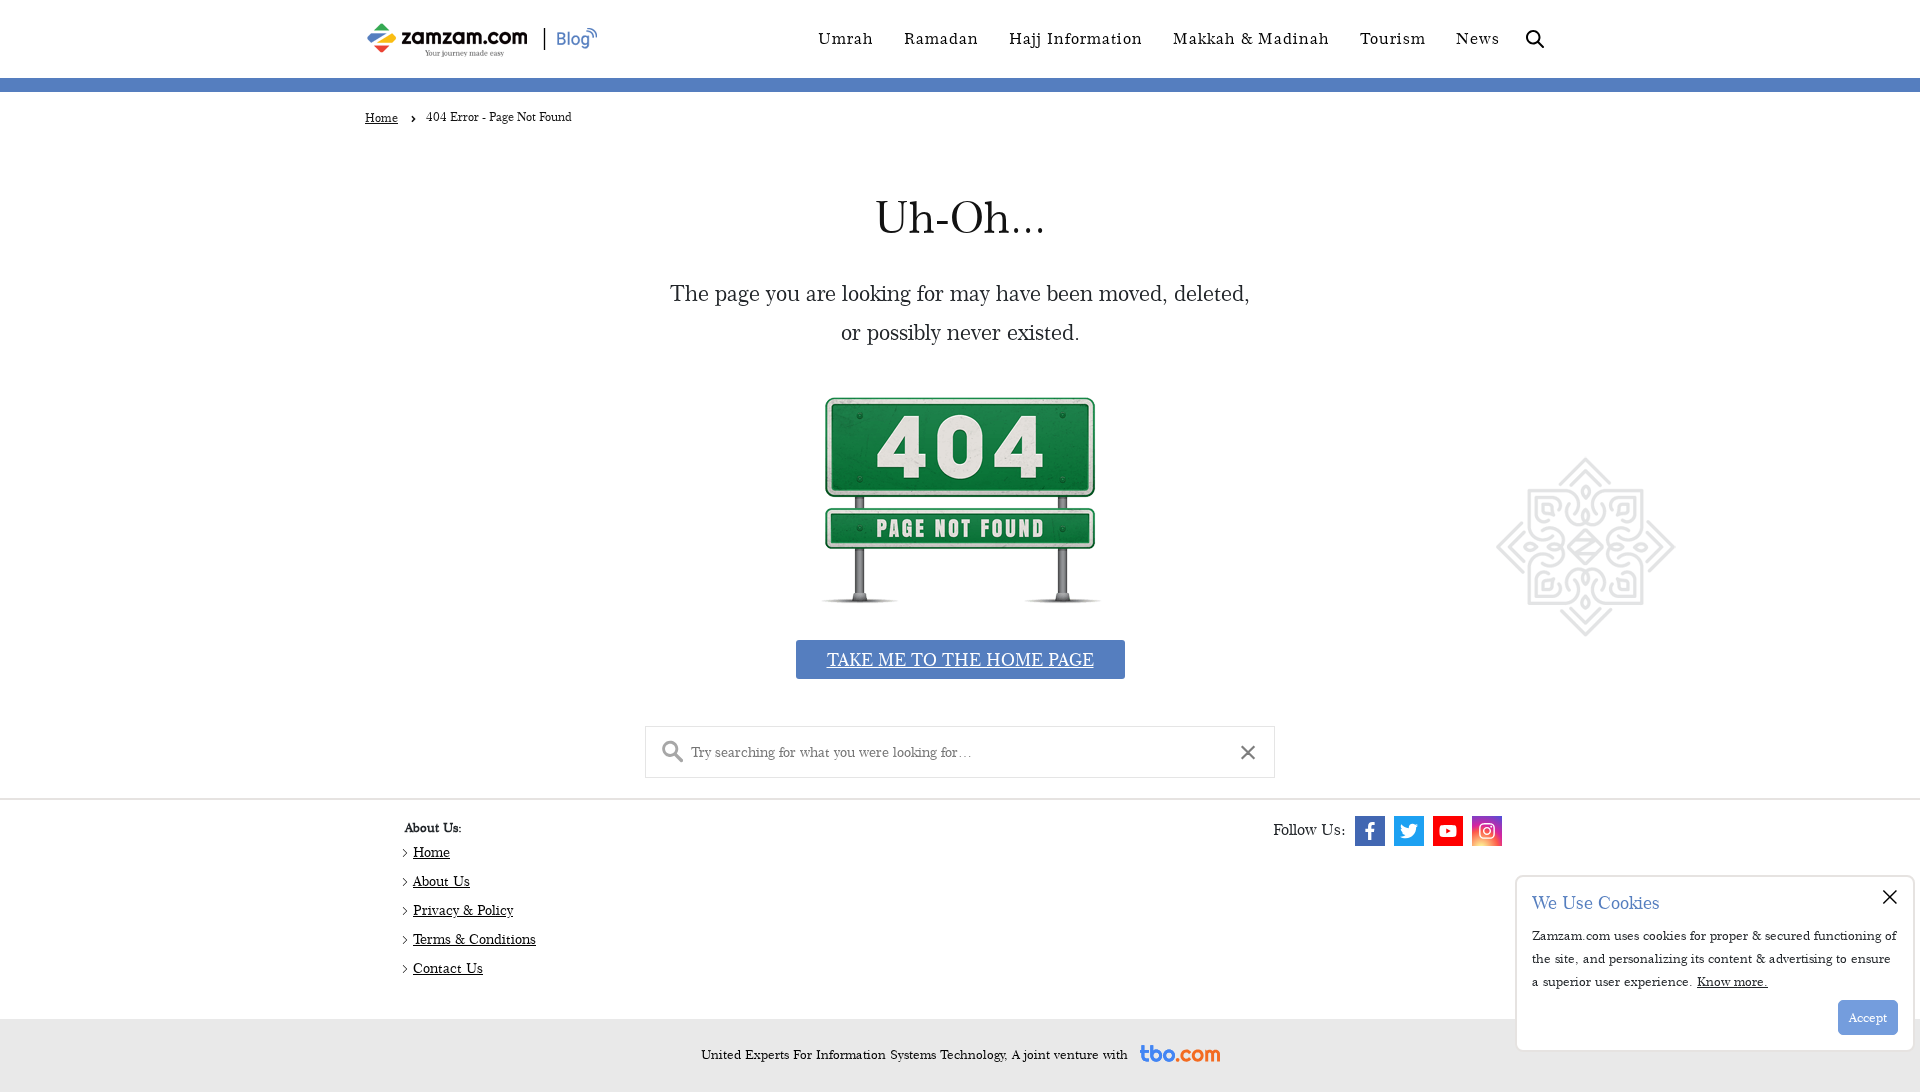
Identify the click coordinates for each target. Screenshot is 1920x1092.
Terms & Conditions (474, 939)
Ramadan (941, 38)
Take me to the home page (960, 659)
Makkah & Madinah (1251, 38)
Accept (1868, 1017)
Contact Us (448, 968)
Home (431, 852)
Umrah (846, 38)
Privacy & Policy (463, 910)
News (1478, 38)
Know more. (1732, 981)
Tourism (1393, 38)
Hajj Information (1076, 38)
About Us (441, 881)
